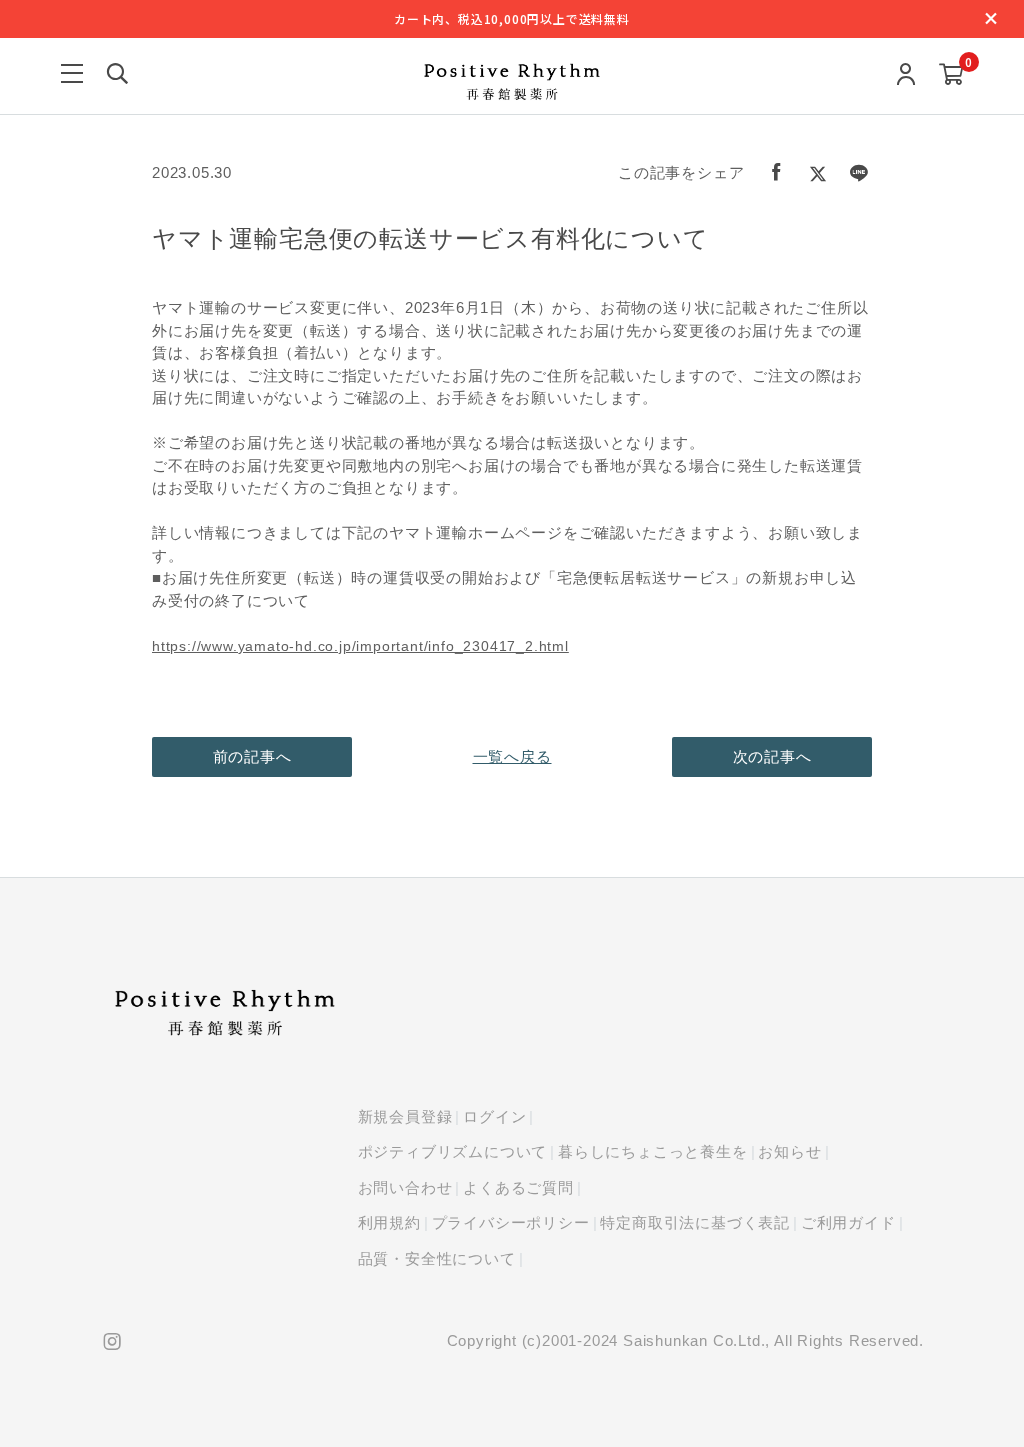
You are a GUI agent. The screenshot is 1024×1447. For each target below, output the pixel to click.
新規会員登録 (405, 1116)
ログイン (494, 1116)
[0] (951, 75)
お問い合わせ (405, 1187)
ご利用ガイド (848, 1222)
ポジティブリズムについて (453, 1151)
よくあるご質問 (518, 1187)
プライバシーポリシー (511, 1222)
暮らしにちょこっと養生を (653, 1151)
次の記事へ (772, 756)
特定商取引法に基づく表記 (695, 1222)
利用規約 (389, 1222)
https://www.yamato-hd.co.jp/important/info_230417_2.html (360, 646)
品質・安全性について (437, 1258)
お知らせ (789, 1151)
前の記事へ (252, 756)
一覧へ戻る (512, 756)
